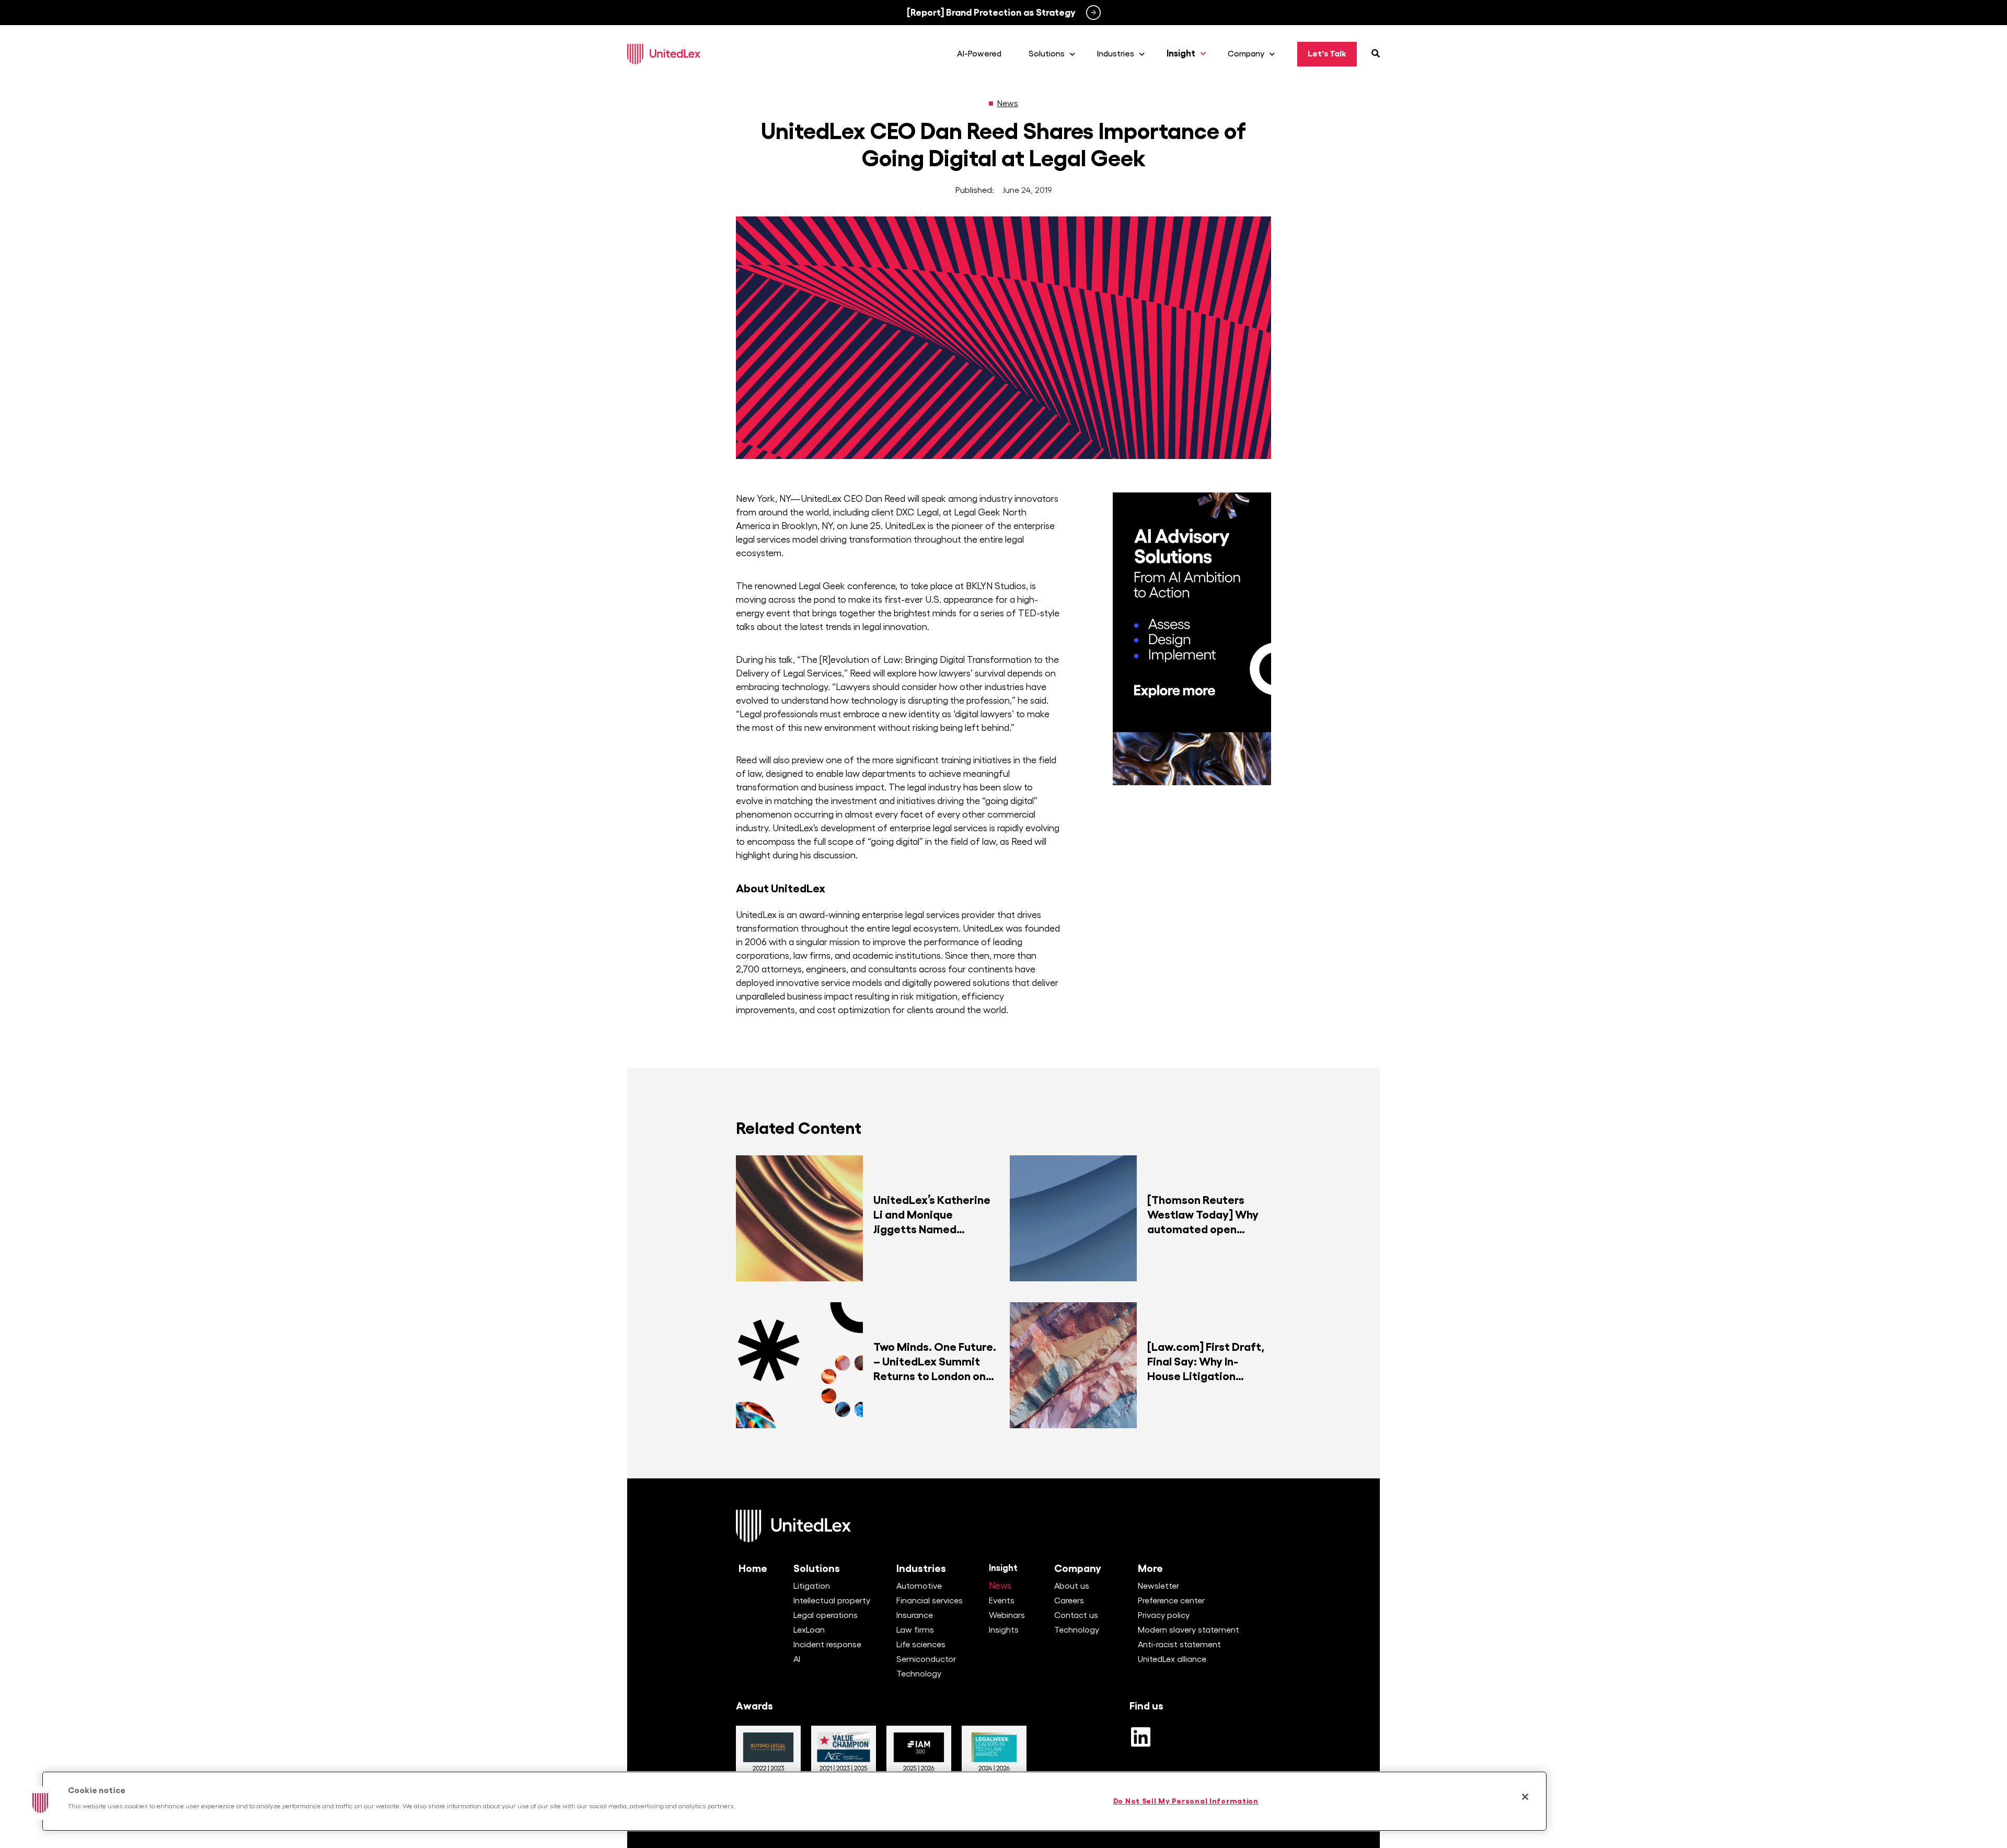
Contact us (1076, 1615)
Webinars (1007, 1615)
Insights (1004, 1630)
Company (1078, 1568)
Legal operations (826, 1615)
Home (753, 1568)
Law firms (915, 1630)
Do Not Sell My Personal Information (1186, 1801)
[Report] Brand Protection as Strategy (991, 13)
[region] (794, 1801)
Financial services (930, 1601)
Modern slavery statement (1189, 1630)
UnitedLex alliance (1172, 1659)
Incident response (827, 1645)
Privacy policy (1164, 1615)
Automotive (919, 1586)
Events (1002, 1601)
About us (1072, 1586)
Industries (921, 1568)
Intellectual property (832, 1601)
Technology (919, 1674)
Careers (1069, 1601)
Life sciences (921, 1645)
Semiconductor (926, 1659)
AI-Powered (979, 54)
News (1008, 104)
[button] (40, 1803)
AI (797, 1659)
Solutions (817, 1568)
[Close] (1525, 1797)
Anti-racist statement (1179, 1645)
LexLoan (809, 1630)
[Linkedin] (1140, 1737)
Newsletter (1158, 1586)
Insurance (915, 1615)
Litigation (812, 1586)
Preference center (1171, 1601)
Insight (1003, 1568)
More (1150, 1568)
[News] (991, 104)
